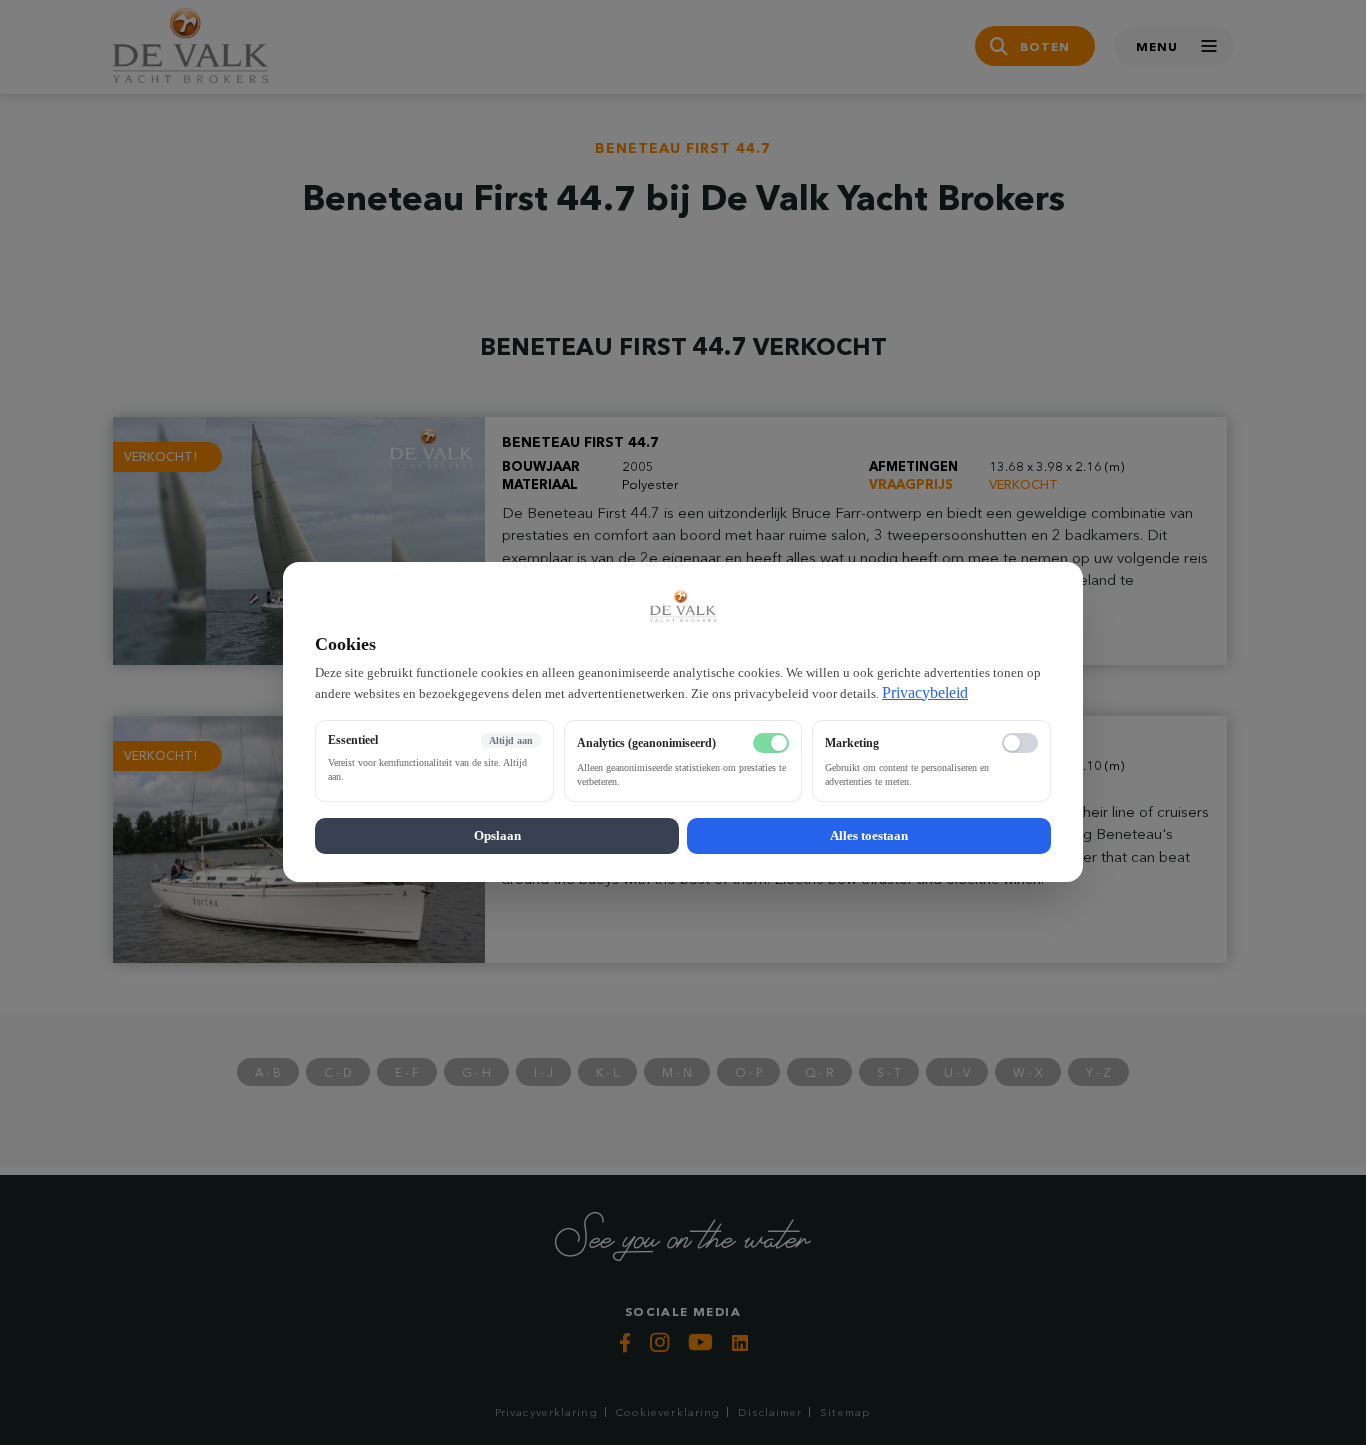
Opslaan (497, 836)
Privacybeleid (925, 692)
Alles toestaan (869, 836)
